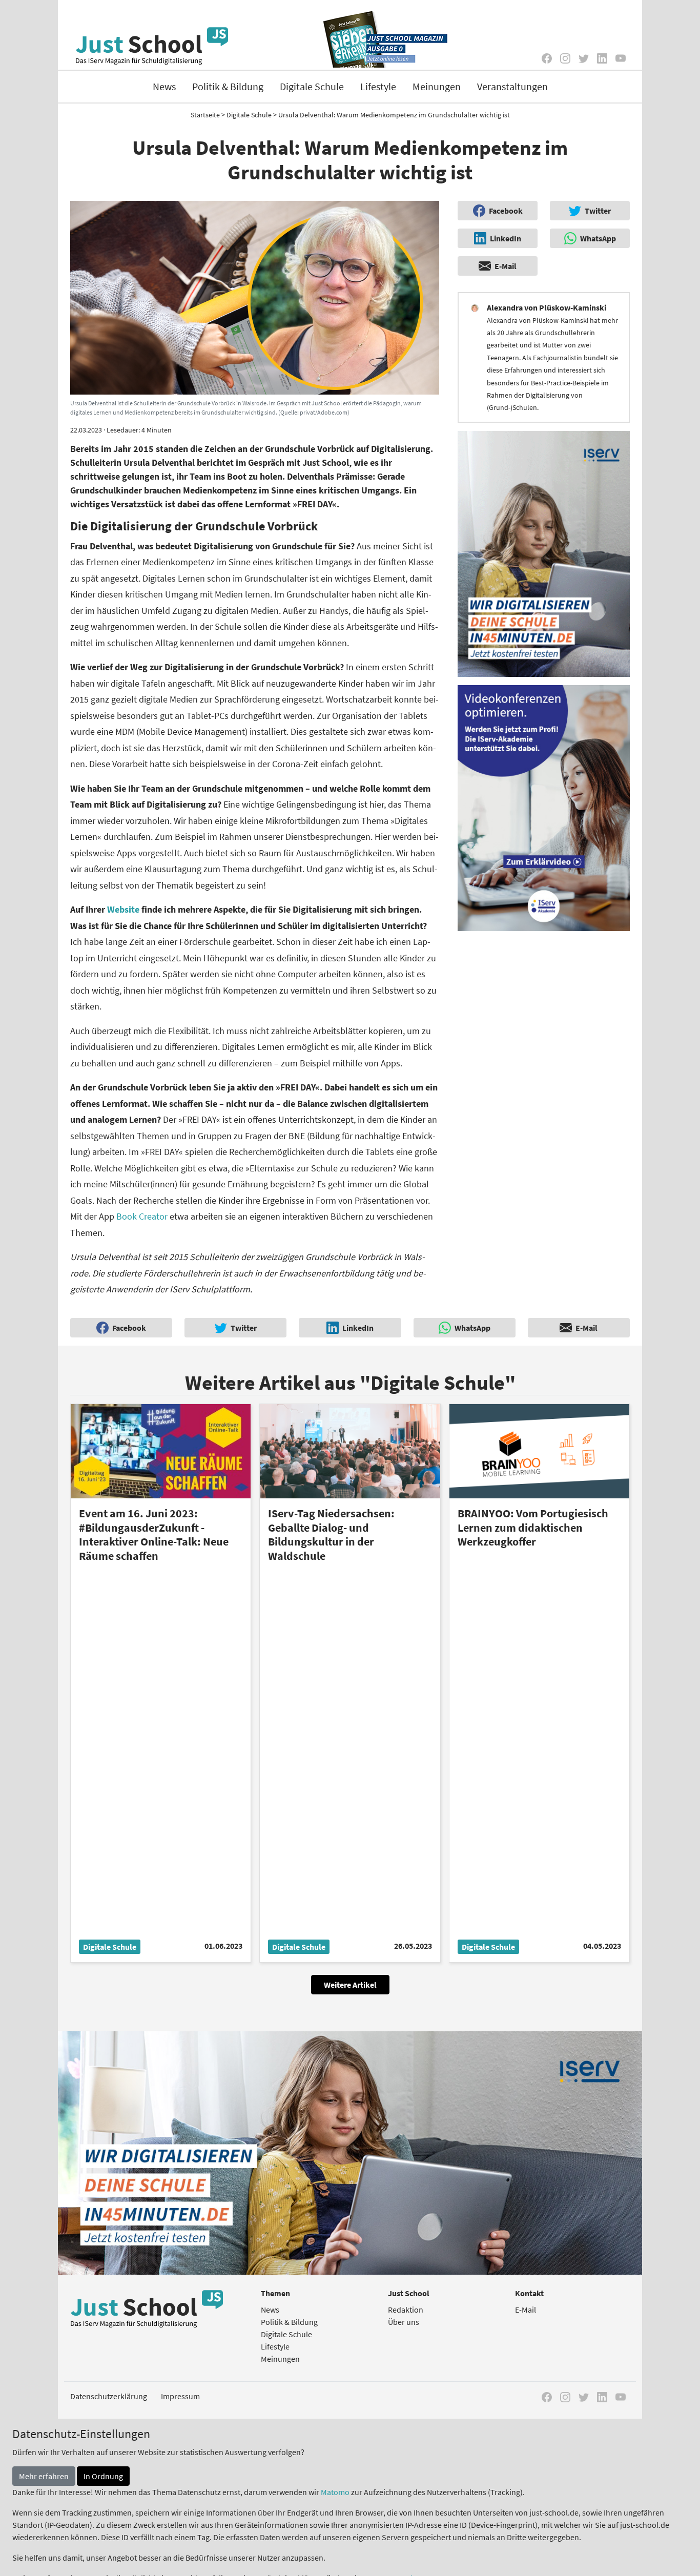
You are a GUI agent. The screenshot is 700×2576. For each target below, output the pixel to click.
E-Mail (526, 2310)
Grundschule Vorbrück (311, 449)
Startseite (205, 115)
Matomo (335, 2492)
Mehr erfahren (44, 2476)
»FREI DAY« (315, 504)
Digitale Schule (312, 86)
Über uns (404, 2322)
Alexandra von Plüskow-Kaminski (547, 307)
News (164, 86)
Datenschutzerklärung (109, 2396)
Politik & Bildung (228, 86)
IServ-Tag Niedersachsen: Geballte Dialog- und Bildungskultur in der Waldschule (331, 1534)
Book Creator (143, 1216)
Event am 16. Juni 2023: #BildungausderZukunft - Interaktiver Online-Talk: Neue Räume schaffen (154, 1534)
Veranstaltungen (512, 86)
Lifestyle (378, 86)
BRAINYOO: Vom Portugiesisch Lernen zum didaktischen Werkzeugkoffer (533, 1527)
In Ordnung (103, 2476)
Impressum (180, 2396)
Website (124, 909)
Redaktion (406, 2310)
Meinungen (437, 86)
